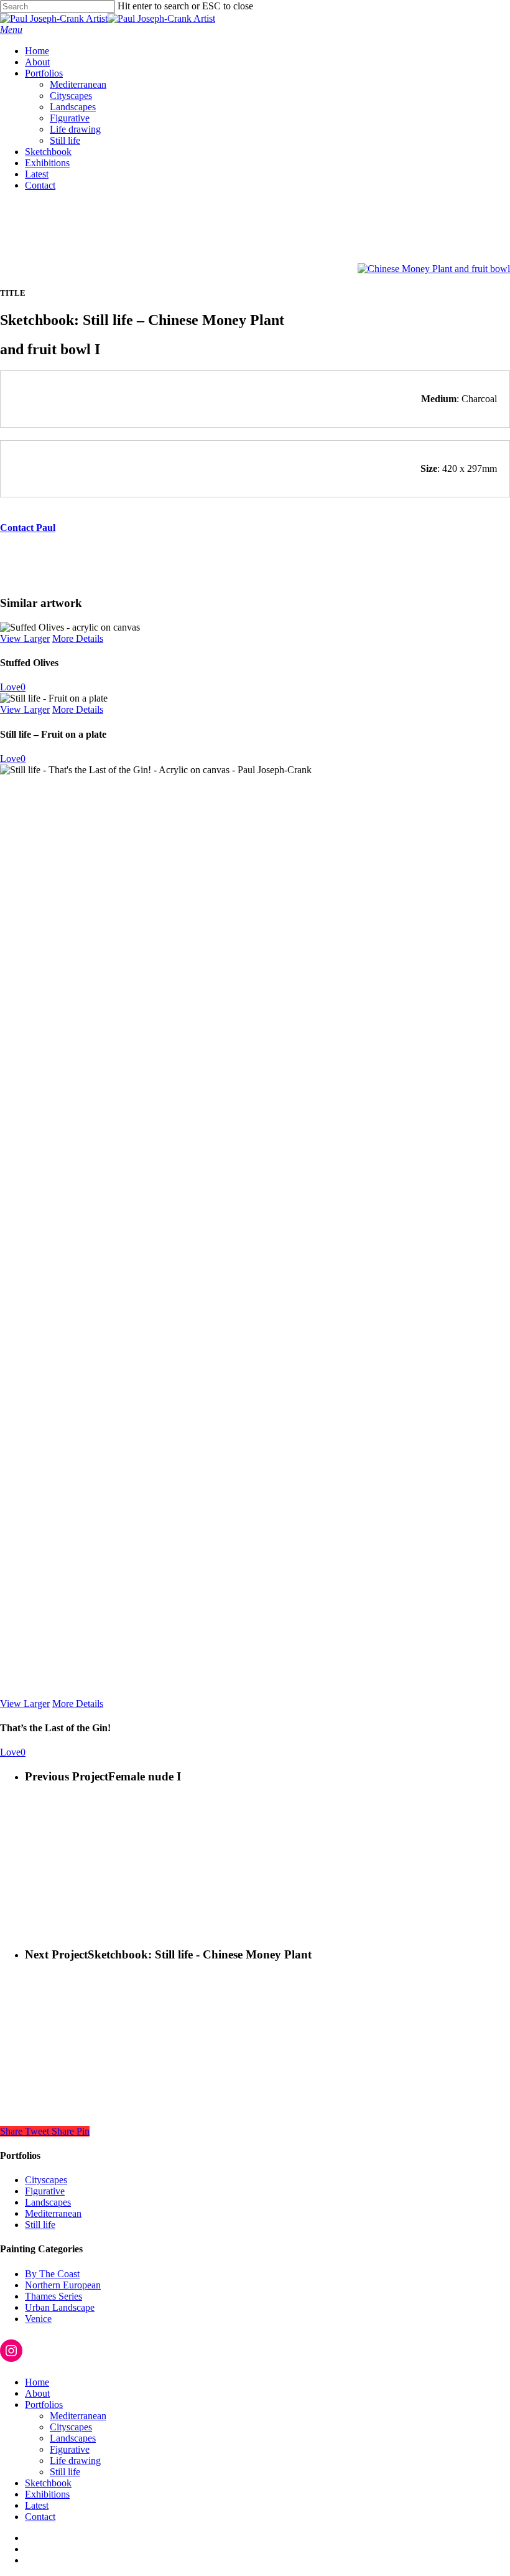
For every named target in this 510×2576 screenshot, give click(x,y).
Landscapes (48, 2202)
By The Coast (52, 2274)
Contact (40, 2517)
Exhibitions (47, 2494)
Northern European (63, 2285)
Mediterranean (53, 2213)
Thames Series (53, 2296)
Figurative (45, 2191)
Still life (40, 2225)
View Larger (25, 638)
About (37, 2393)
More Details (78, 638)
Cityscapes (46, 2180)
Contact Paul (28, 528)
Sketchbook (48, 2483)
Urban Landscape (60, 2307)
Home (37, 2382)
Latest (37, 2505)
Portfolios (44, 2404)
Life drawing (75, 2461)
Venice (38, 2319)
